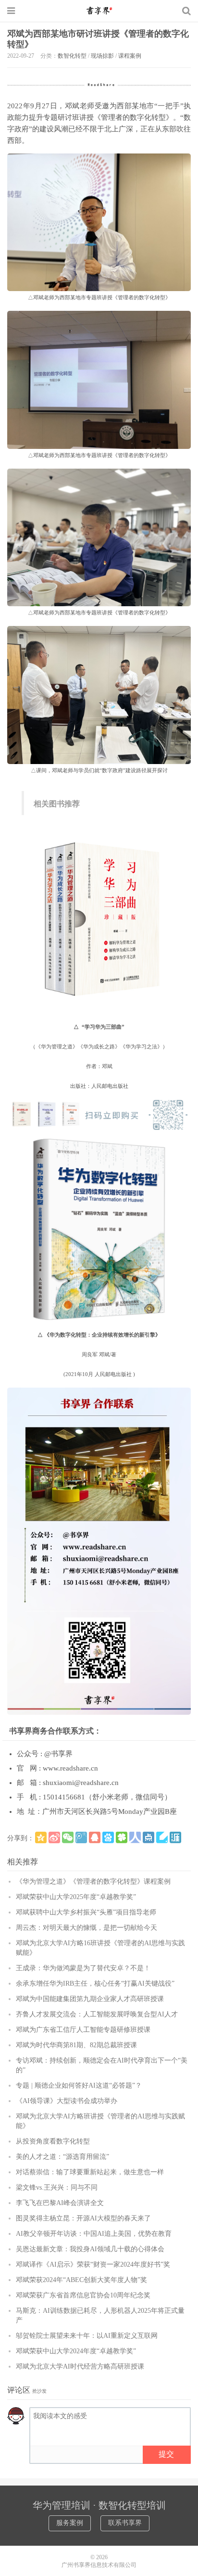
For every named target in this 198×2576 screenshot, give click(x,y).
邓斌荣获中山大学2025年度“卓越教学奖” (76, 1897)
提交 (166, 2454)
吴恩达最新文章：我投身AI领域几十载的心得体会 (90, 2249)
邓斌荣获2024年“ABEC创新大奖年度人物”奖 (81, 2280)
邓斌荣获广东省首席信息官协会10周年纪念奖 (83, 2295)
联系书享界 (125, 2523)
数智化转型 (72, 56)
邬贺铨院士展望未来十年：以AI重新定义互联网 (87, 2336)
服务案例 (70, 2523)
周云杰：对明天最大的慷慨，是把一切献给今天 (87, 1928)
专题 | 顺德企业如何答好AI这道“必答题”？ (79, 2085)
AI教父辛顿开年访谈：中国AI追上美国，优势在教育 (94, 2234)
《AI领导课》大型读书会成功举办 (67, 2101)
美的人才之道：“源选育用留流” (62, 2157)
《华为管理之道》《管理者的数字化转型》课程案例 (93, 1881)
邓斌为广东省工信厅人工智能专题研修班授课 (83, 2030)
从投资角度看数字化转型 (53, 2141)
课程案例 (130, 56)
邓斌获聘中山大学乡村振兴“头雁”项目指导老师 (86, 1912)
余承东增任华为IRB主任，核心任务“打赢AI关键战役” (95, 1983)
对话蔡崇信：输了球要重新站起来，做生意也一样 (90, 2172)
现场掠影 (102, 56)
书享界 (99, 11)
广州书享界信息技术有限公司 (99, 2565)
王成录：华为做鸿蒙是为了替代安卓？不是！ (83, 1968)
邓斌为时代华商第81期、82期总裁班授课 (76, 2045)
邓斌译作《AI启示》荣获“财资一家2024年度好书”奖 (93, 2264)
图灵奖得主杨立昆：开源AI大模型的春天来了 (83, 2218)
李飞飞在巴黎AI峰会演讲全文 (60, 2203)
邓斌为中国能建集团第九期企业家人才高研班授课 (90, 1999)
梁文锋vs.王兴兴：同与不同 (57, 2187)
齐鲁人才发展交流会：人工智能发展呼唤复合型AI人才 (97, 2014)
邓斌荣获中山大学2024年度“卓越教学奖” (76, 2351)
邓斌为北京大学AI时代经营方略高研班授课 (80, 2366)
